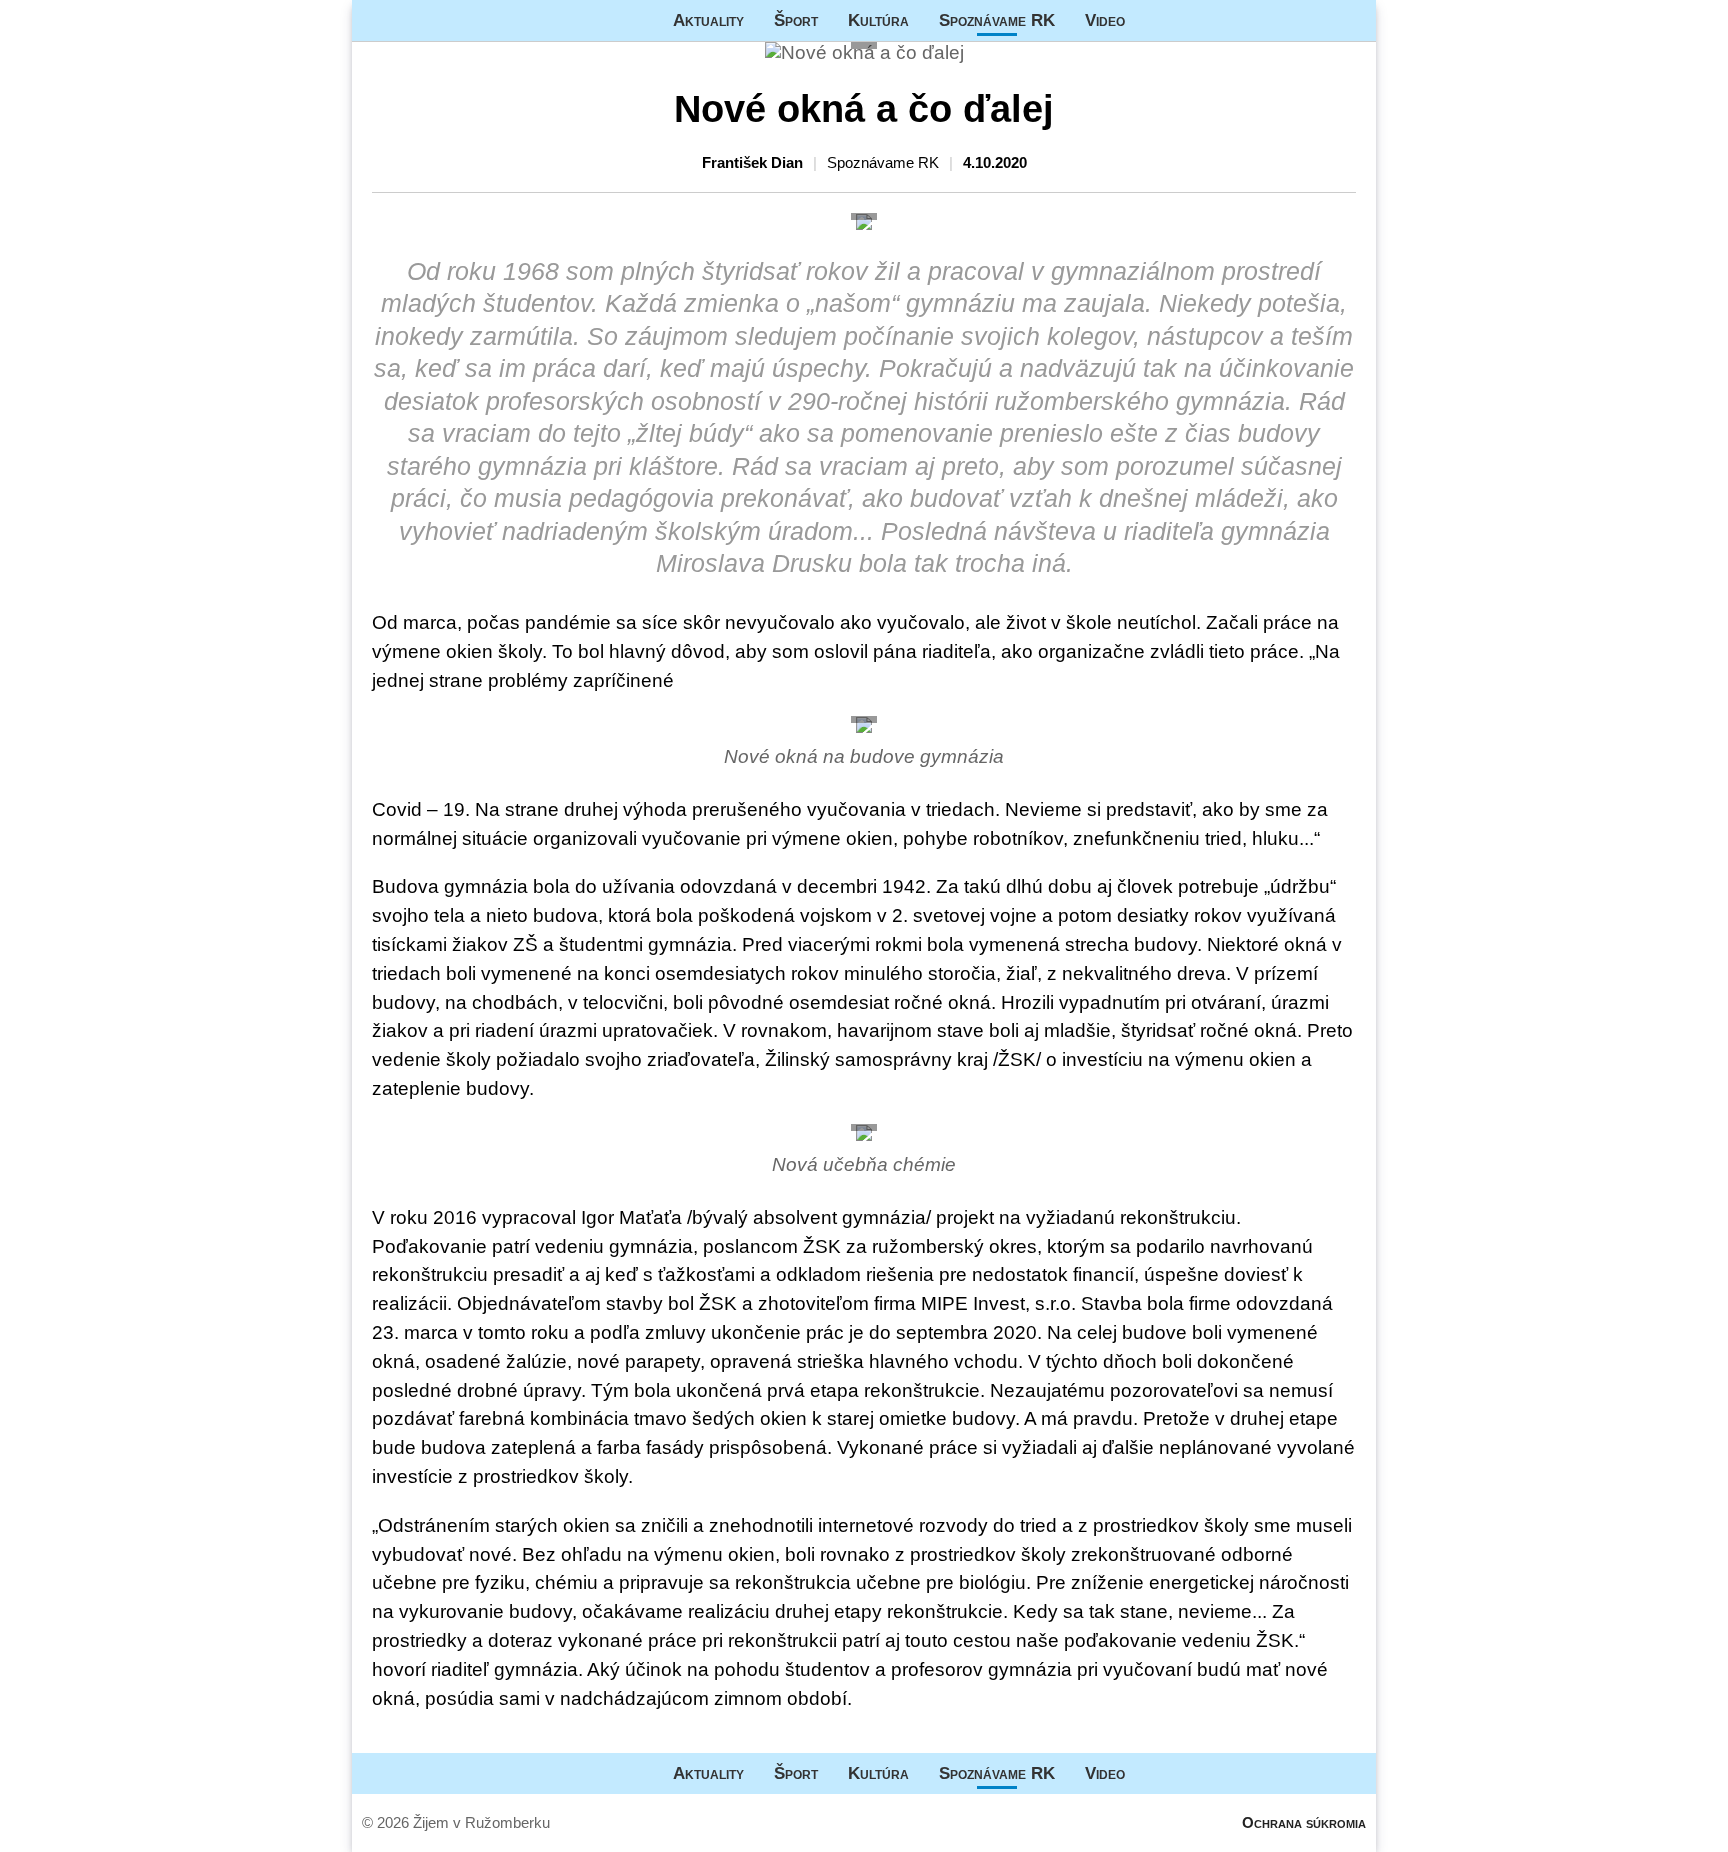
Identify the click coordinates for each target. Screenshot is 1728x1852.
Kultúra (878, 20)
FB (1155, 20)
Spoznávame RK (997, 20)
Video (1105, 20)
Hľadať (1351, 20)
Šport (796, 20)
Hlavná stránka (427, 20)
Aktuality (708, 20)
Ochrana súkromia (1304, 1822)
